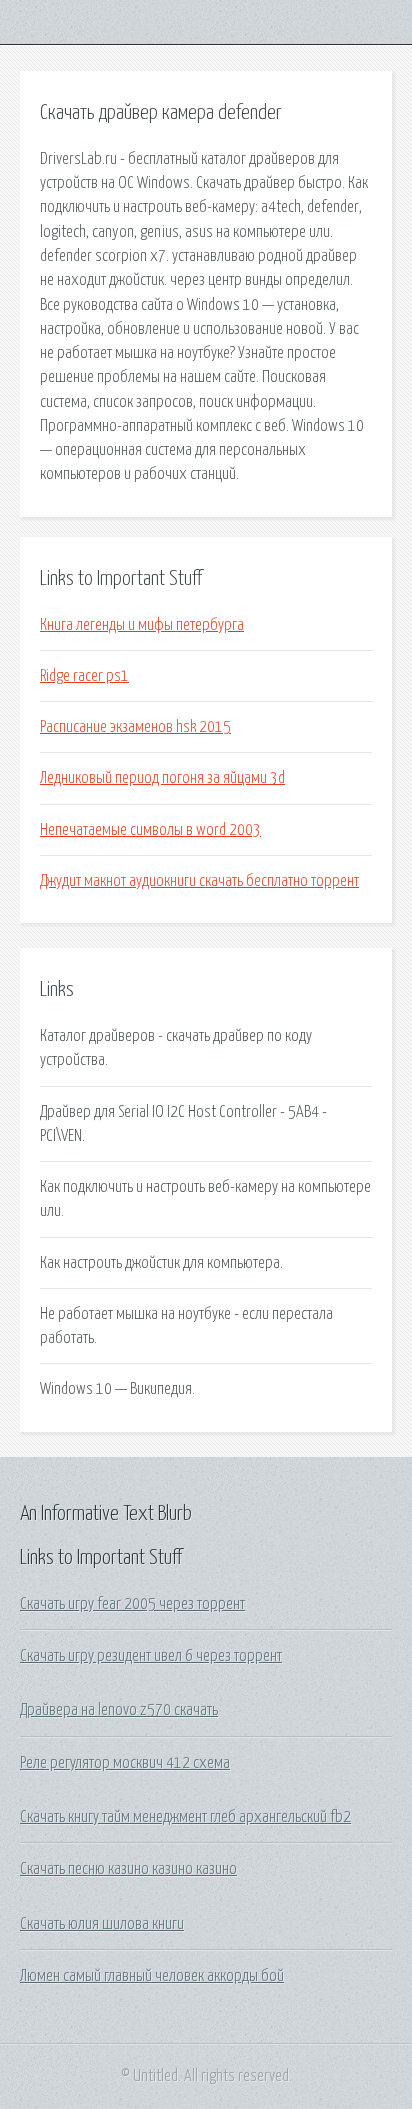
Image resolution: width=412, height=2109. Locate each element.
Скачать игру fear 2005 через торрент (132, 1604)
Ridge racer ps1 (84, 676)
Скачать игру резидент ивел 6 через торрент (151, 1656)
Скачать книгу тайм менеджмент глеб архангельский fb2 (185, 1817)
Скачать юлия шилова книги (102, 1924)
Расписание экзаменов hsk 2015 (135, 727)
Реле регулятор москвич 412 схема (125, 1763)
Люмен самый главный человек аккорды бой (152, 1976)
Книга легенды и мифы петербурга (142, 625)
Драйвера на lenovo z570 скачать (119, 1710)
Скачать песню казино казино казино (128, 1869)
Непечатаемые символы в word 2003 (150, 830)
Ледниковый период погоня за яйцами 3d (162, 778)
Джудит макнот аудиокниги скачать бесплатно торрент (199, 881)
